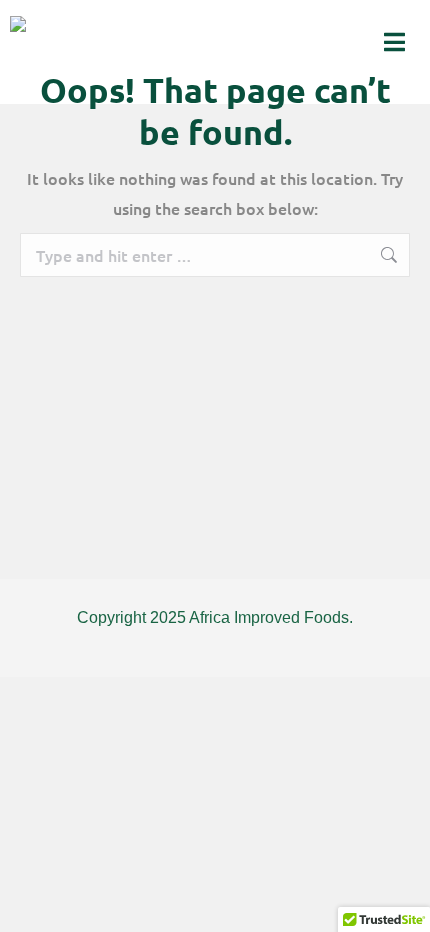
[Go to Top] (400, 902)
